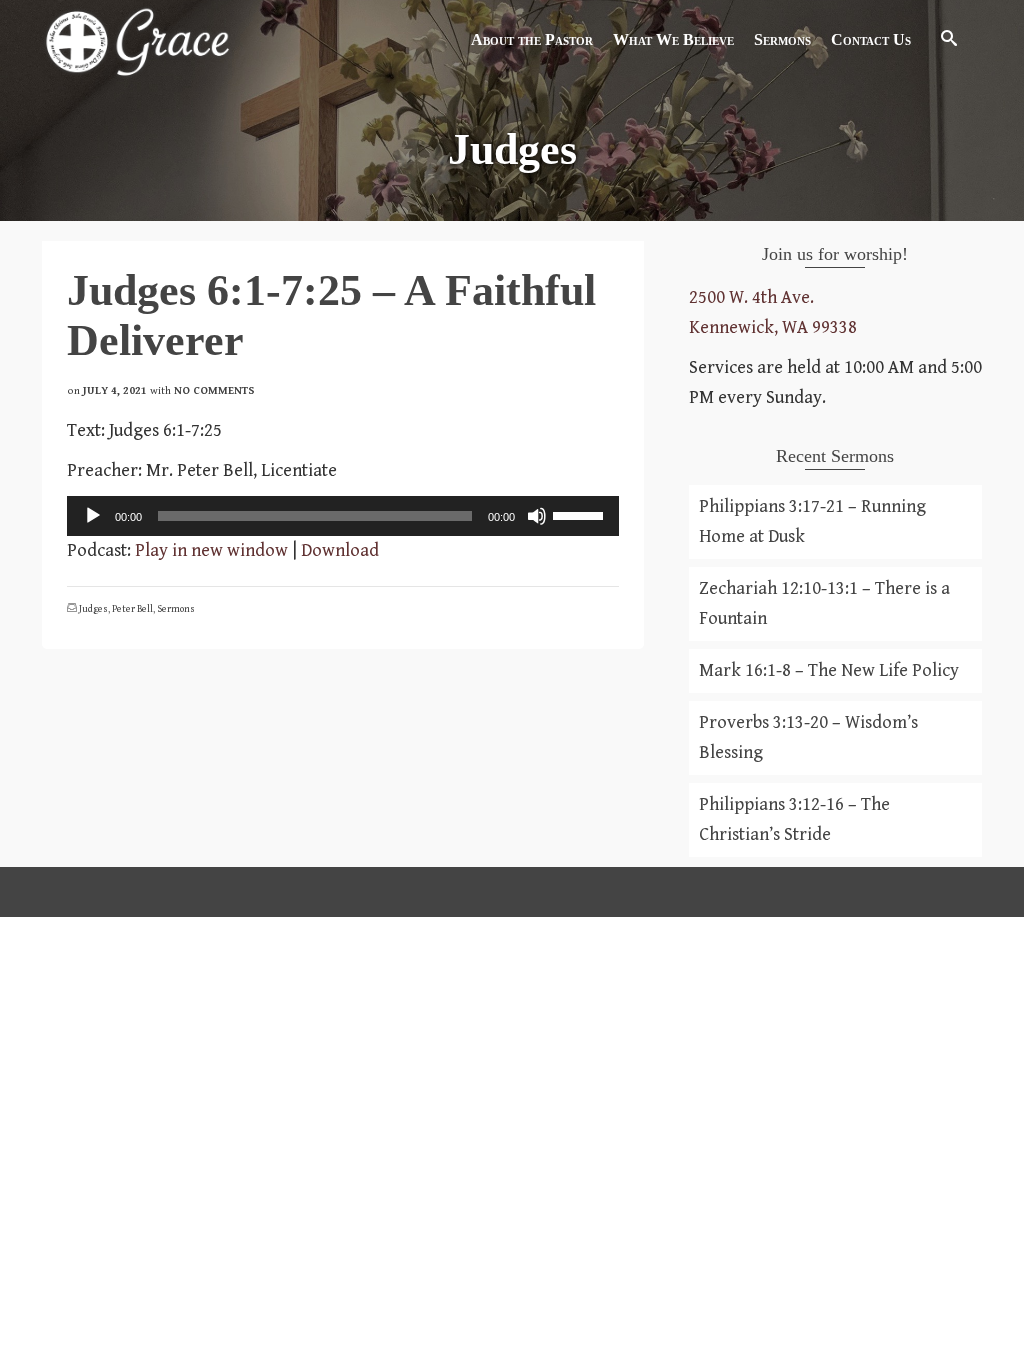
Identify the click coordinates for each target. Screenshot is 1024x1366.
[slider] (581, 514)
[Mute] (537, 516)
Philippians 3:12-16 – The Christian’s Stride (794, 819)
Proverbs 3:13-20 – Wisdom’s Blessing (808, 737)
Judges (93, 609)
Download (340, 550)
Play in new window (211, 550)
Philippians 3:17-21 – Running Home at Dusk (812, 521)
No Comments (214, 390)
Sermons (176, 609)
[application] (343, 516)
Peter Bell (132, 609)
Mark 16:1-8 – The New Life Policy (829, 670)
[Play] (93, 516)
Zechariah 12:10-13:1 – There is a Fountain (824, 603)
